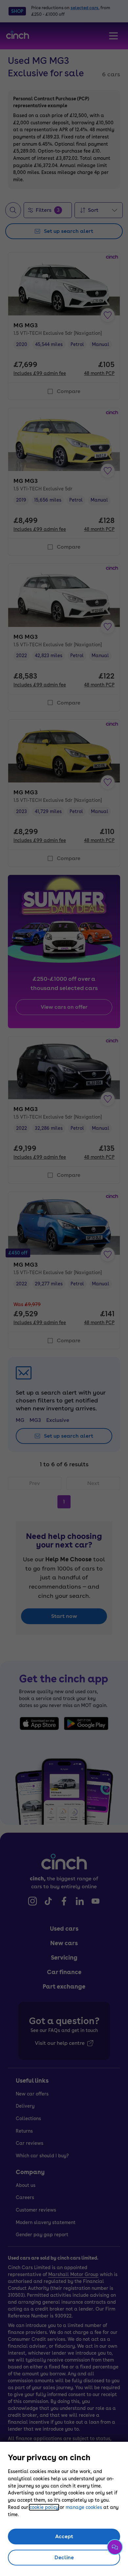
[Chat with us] (115, 2547)
